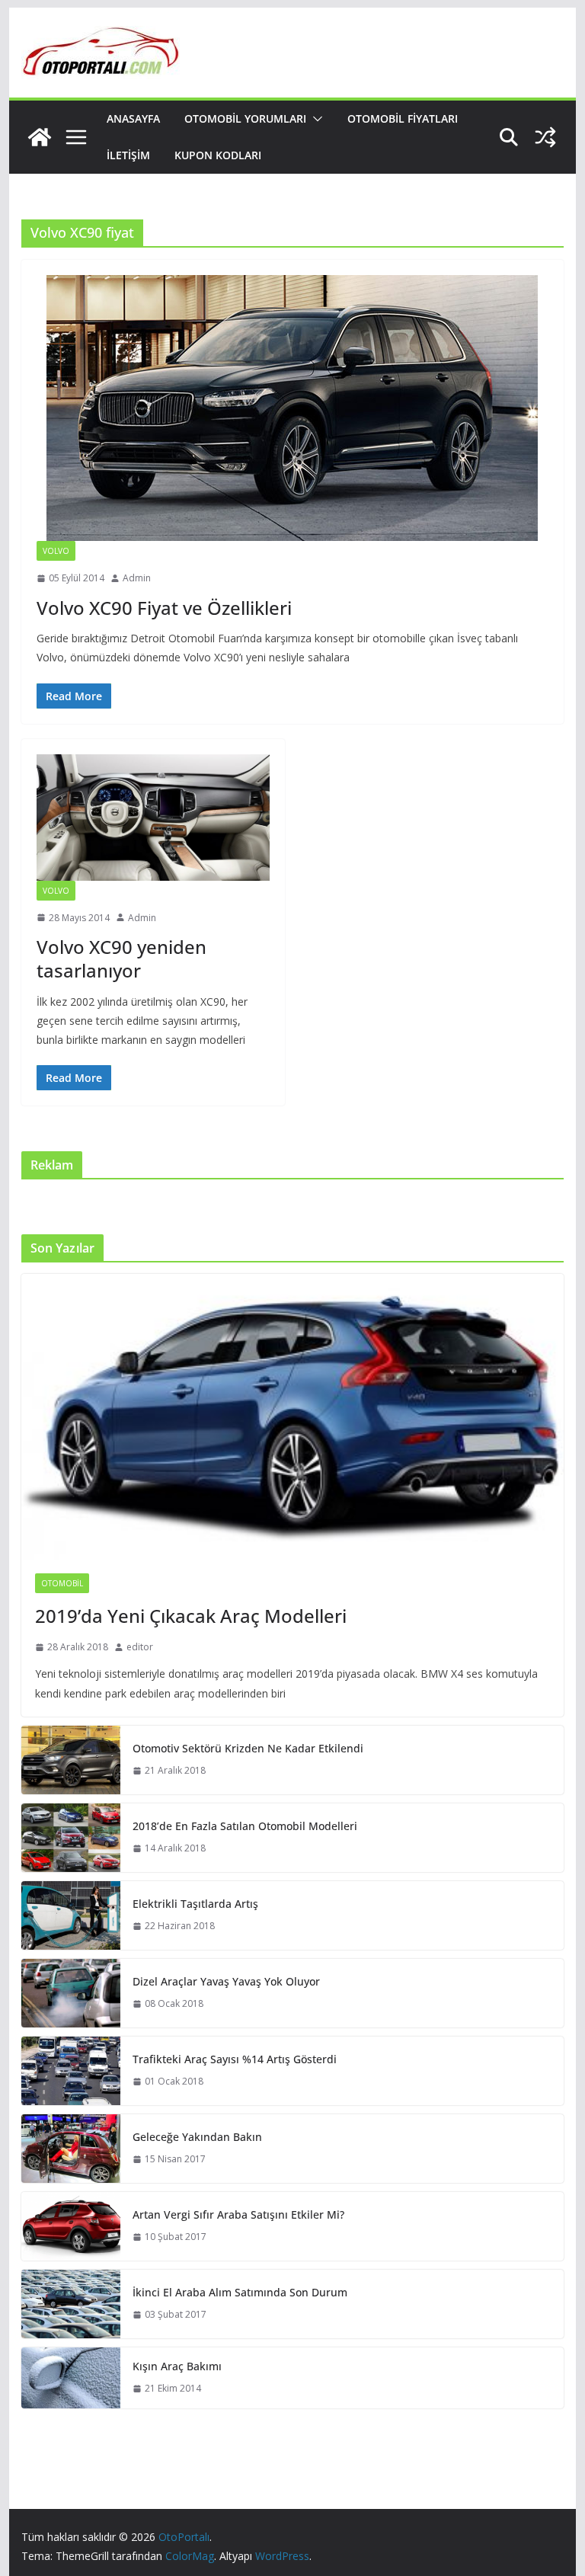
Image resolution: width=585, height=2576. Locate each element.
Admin (137, 578)
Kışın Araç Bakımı (177, 2366)
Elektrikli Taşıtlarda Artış (195, 1904)
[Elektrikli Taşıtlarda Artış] (71, 1915)
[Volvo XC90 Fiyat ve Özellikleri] (293, 408)
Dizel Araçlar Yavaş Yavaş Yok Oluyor (226, 1981)
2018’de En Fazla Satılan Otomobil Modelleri (245, 1826)
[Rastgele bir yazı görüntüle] (545, 137)
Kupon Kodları (218, 155)
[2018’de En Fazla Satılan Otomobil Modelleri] (71, 1838)
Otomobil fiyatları (403, 118)
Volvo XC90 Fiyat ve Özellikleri (164, 608)
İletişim (128, 155)
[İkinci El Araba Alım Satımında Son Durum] (71, 2304)
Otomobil (62, 1583)
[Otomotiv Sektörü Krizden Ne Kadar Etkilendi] (71, 1760)
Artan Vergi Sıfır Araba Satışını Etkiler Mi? (238, 2214)
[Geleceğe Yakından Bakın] (71, 2149)
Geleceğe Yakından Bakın (197, 2137)
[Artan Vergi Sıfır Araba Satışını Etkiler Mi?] (71, 2226)
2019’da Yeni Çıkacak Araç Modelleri (191, 1616)
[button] (315, 119)
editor (140, 1647)
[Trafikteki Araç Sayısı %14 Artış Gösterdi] (71, 2071)
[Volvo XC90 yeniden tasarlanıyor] (153, 818)
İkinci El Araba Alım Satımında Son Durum (240, 2292)
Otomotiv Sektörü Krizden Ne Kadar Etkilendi (248, 1748)
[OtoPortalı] (40, 137)
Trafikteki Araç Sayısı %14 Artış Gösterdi (235, 2059)
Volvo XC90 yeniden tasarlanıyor (121, 958)
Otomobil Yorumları (245, 118)
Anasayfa (133, 118)
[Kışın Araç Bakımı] (71, 2378)
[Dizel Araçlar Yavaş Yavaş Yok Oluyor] (71, 1993)
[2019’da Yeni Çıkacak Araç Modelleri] (293, 1417)
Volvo (56, 551)
